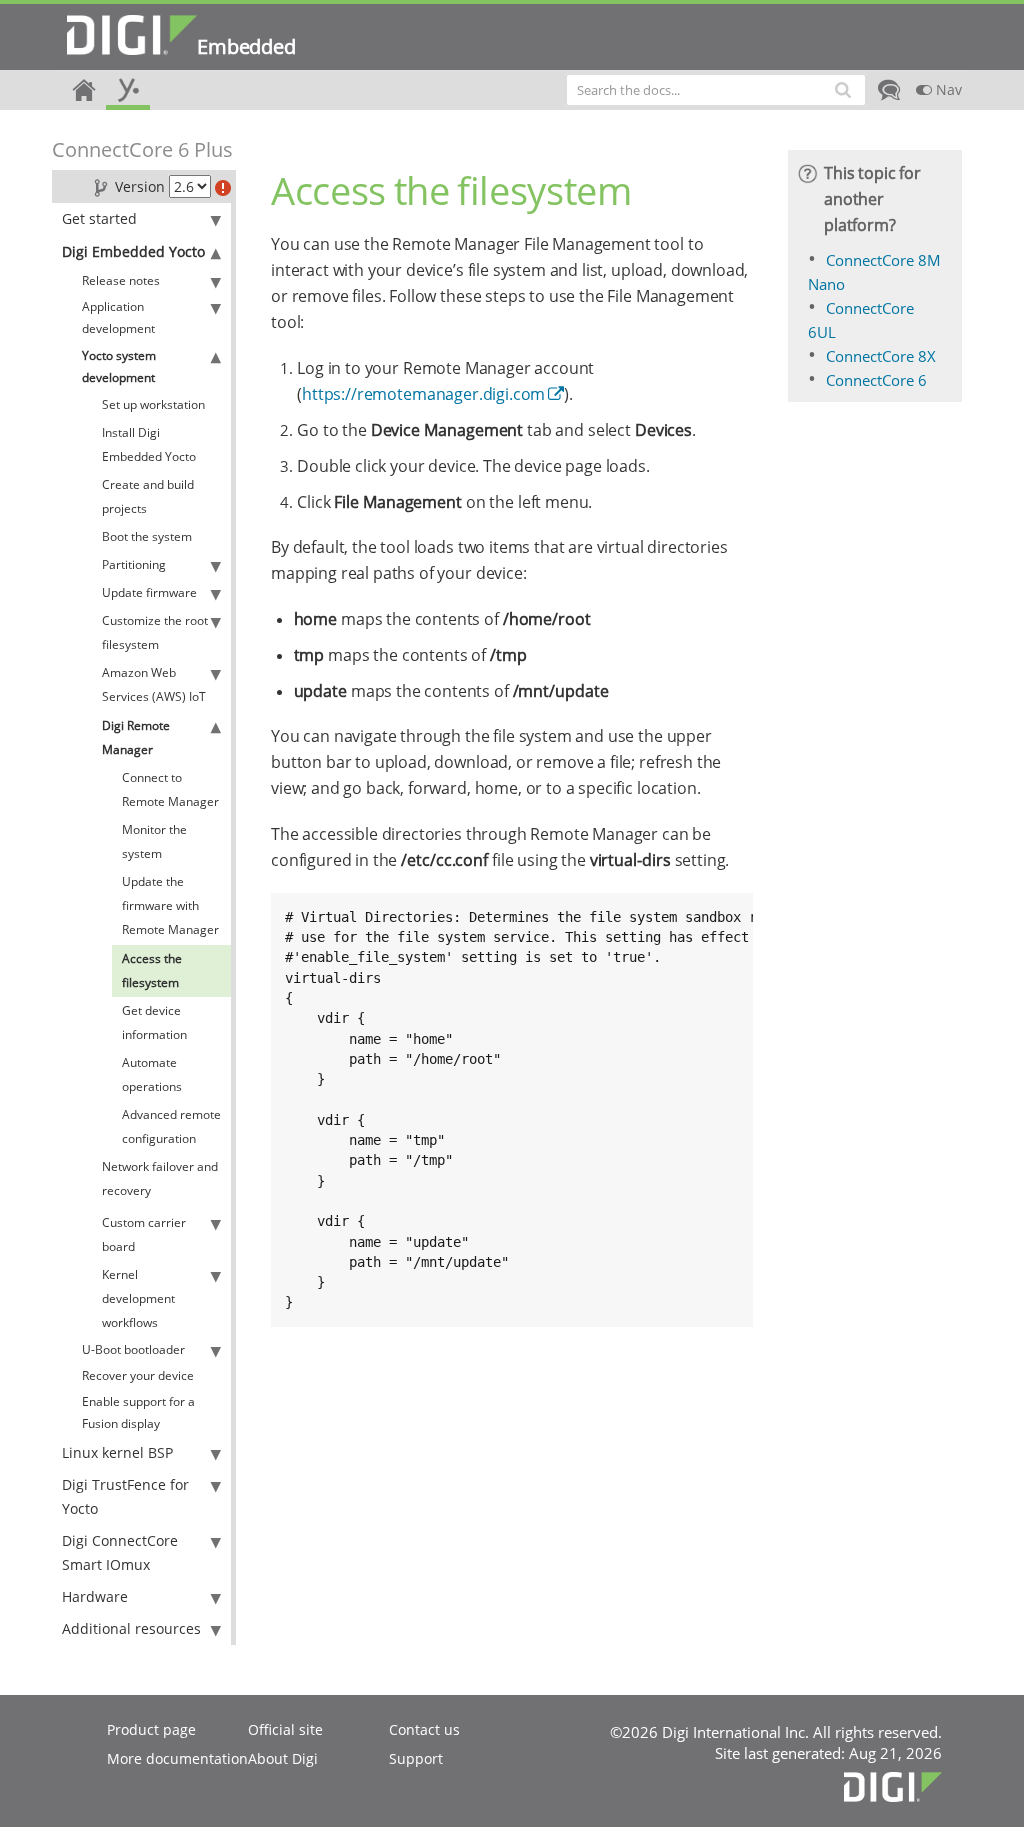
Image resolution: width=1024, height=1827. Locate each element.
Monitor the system (154, 841)
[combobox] (716, 90)
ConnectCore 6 (876, 380)
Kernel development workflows (138, 1298)
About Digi (283, 1758)
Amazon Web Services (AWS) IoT (154, 684)
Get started (99, 218)
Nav (947, 89)
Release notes (121, 280)
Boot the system (147, 536)
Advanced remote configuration (171, 1126)
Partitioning (134, 564)
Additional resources (131, 1628)
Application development (118, 317)
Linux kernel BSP (117, 1452)
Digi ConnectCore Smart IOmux (120, 1552)
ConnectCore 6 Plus (142, 149)
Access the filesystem (152, 970)
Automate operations (152, 1074)
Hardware (95, 1596)
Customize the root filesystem (155, 632)
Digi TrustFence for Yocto (125, 1496)
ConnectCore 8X (881, 356)
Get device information (154, 1022)
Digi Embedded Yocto (133, 251)
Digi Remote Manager (136, 737)
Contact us (424, 1729)
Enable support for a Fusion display (138, 1412)
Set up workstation (153, 404)
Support (416, 1758)
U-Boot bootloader (133, 1349)
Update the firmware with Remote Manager (170, 905)
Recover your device (138, 1375)
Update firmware (149, 592)
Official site (285, 1729)
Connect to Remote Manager (170, 789)
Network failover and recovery (160, 1178)
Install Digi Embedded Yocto (149, 444)
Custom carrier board (144, 1234)
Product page (151, 1729)
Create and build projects (148, 496)
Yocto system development (119, 366)
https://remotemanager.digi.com (423, 394)
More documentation (177, 1758)
